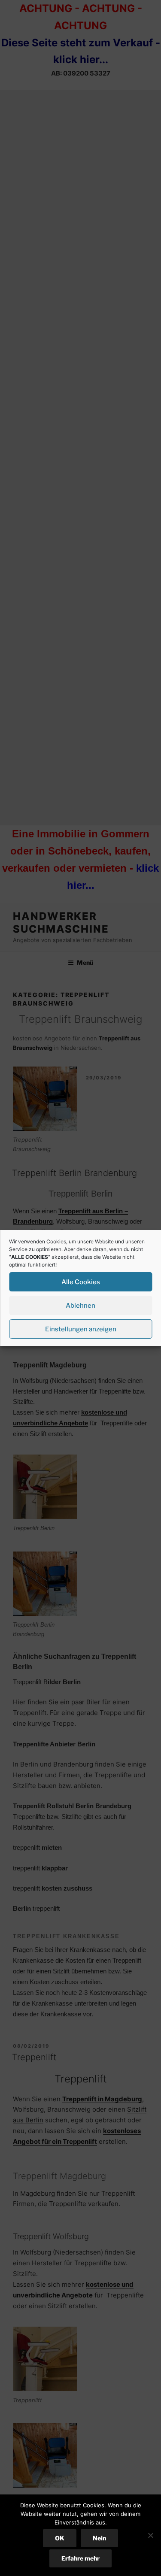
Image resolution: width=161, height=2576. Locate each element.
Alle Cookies (81, 1282)
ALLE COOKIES (30, 1257)
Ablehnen (80, 1306)
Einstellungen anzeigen (81, 1329)
